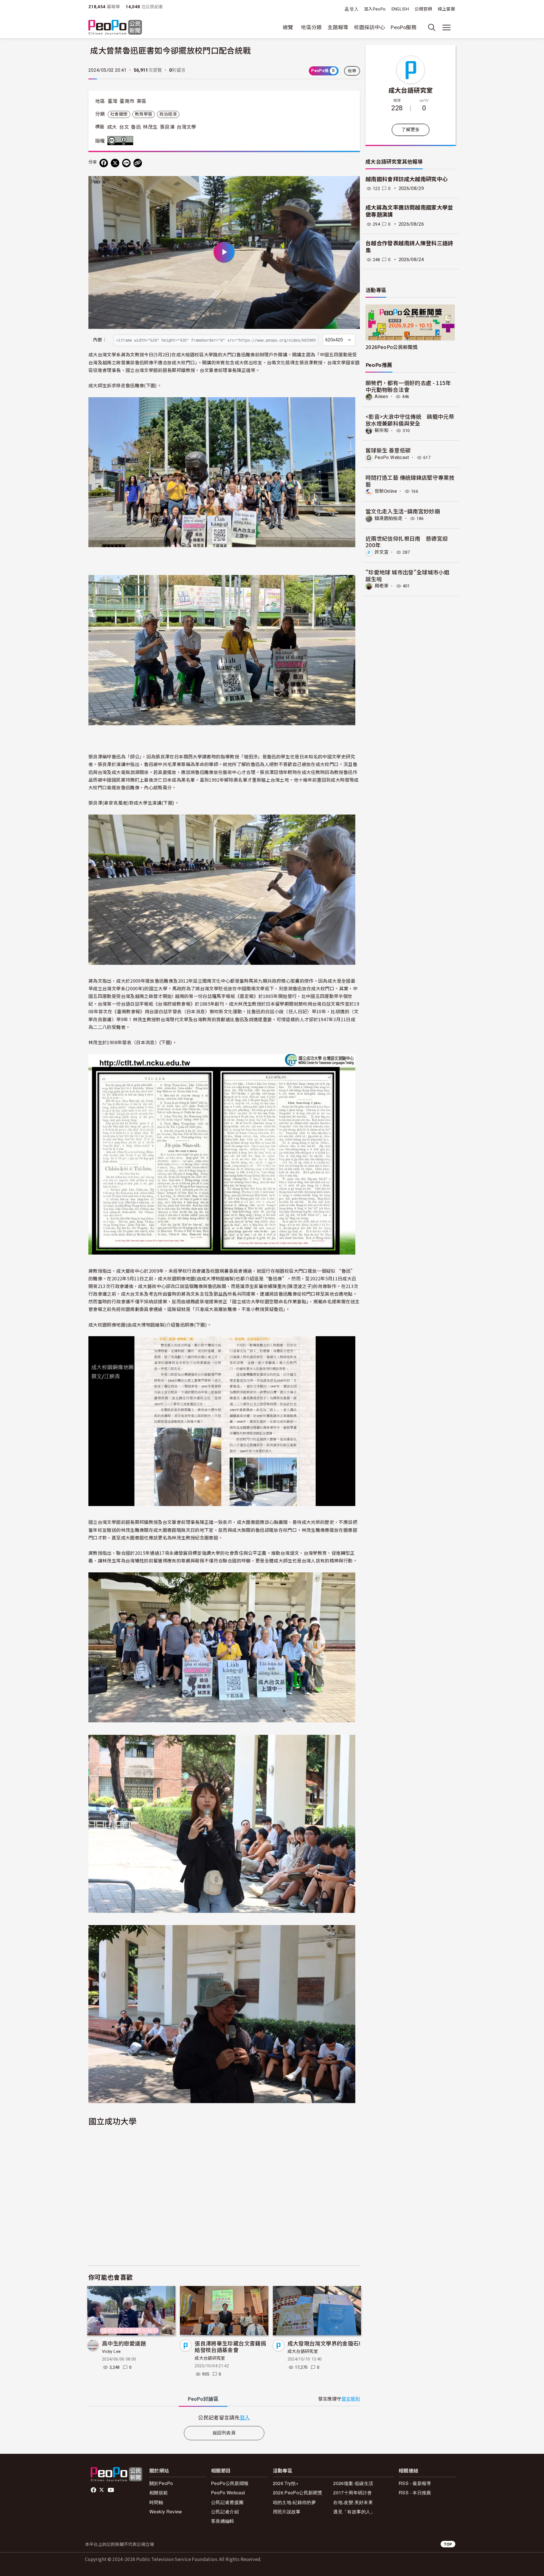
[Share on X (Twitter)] (115, 163)
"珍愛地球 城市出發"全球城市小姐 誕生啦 (407, 575)
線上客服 (446, 9)
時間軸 (156, 2502)
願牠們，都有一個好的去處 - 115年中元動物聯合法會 (408, 386)
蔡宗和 (382, 431)
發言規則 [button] (351, 2399)
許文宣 (382, 552)
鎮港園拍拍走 (388, 518)
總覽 (288, 27)
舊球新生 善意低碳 (388, 450)
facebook (94, 2490)
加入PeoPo (375, 9)
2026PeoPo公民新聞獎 (392, 347)
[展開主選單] (447, 28)
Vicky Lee (111, 2351)
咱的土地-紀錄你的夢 (295, 2502)
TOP (448, 2544)
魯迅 (136, 127)
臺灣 (113, 101)
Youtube (111, 2490)
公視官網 (423, 9)
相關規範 (159, 2493)
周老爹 (382, 586)
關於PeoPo (161, 2483)
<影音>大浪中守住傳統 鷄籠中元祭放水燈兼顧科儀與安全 (410, 420)
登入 (354, 9)
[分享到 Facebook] (104, 163)
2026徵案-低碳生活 (353, 2483)
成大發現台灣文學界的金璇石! (324, 2343)
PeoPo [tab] (203, 2399)
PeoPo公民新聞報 (230, 2483)
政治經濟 (168, 114)
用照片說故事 (287, 2512)
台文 (124, 127)
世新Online (386, 491)
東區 (142, 101)
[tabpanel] (224, 2417)
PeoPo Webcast (392, 457)
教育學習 (144, 114)
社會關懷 (119, 114)
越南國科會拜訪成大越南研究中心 (407, 179)
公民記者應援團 (227, 2502)
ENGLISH (400, 9)
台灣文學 (186, 127)
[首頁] (115, 28)
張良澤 (167, 127)
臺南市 (127, 101)
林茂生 (150, 127)
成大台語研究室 (210, 2358)
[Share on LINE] (126, 163)
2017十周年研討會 (352, 2493)
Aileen (381, 396)
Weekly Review (166, 2512)
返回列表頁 (224, 2433)
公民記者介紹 (225, 2512)
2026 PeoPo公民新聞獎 (297, 2493)
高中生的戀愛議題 (124, 2343)
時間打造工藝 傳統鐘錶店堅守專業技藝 (410, 481)
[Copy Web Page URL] (138, 163)
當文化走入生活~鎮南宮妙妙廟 (403, 511)
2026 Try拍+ (286, 2483)
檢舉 (352, 71)
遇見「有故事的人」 (354, 2512)
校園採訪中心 (369, 27)
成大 (112, 127)
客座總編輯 (223, 2521)
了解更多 (410, 130)
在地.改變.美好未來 (353, 2502)
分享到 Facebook (352, 184)
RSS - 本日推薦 (415, 2493)
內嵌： (100, 340)
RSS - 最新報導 (415, 2483)
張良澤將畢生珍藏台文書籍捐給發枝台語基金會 (230, 2346)
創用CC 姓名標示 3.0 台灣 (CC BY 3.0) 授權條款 (122, 141)
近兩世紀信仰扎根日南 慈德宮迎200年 (407, 542)
